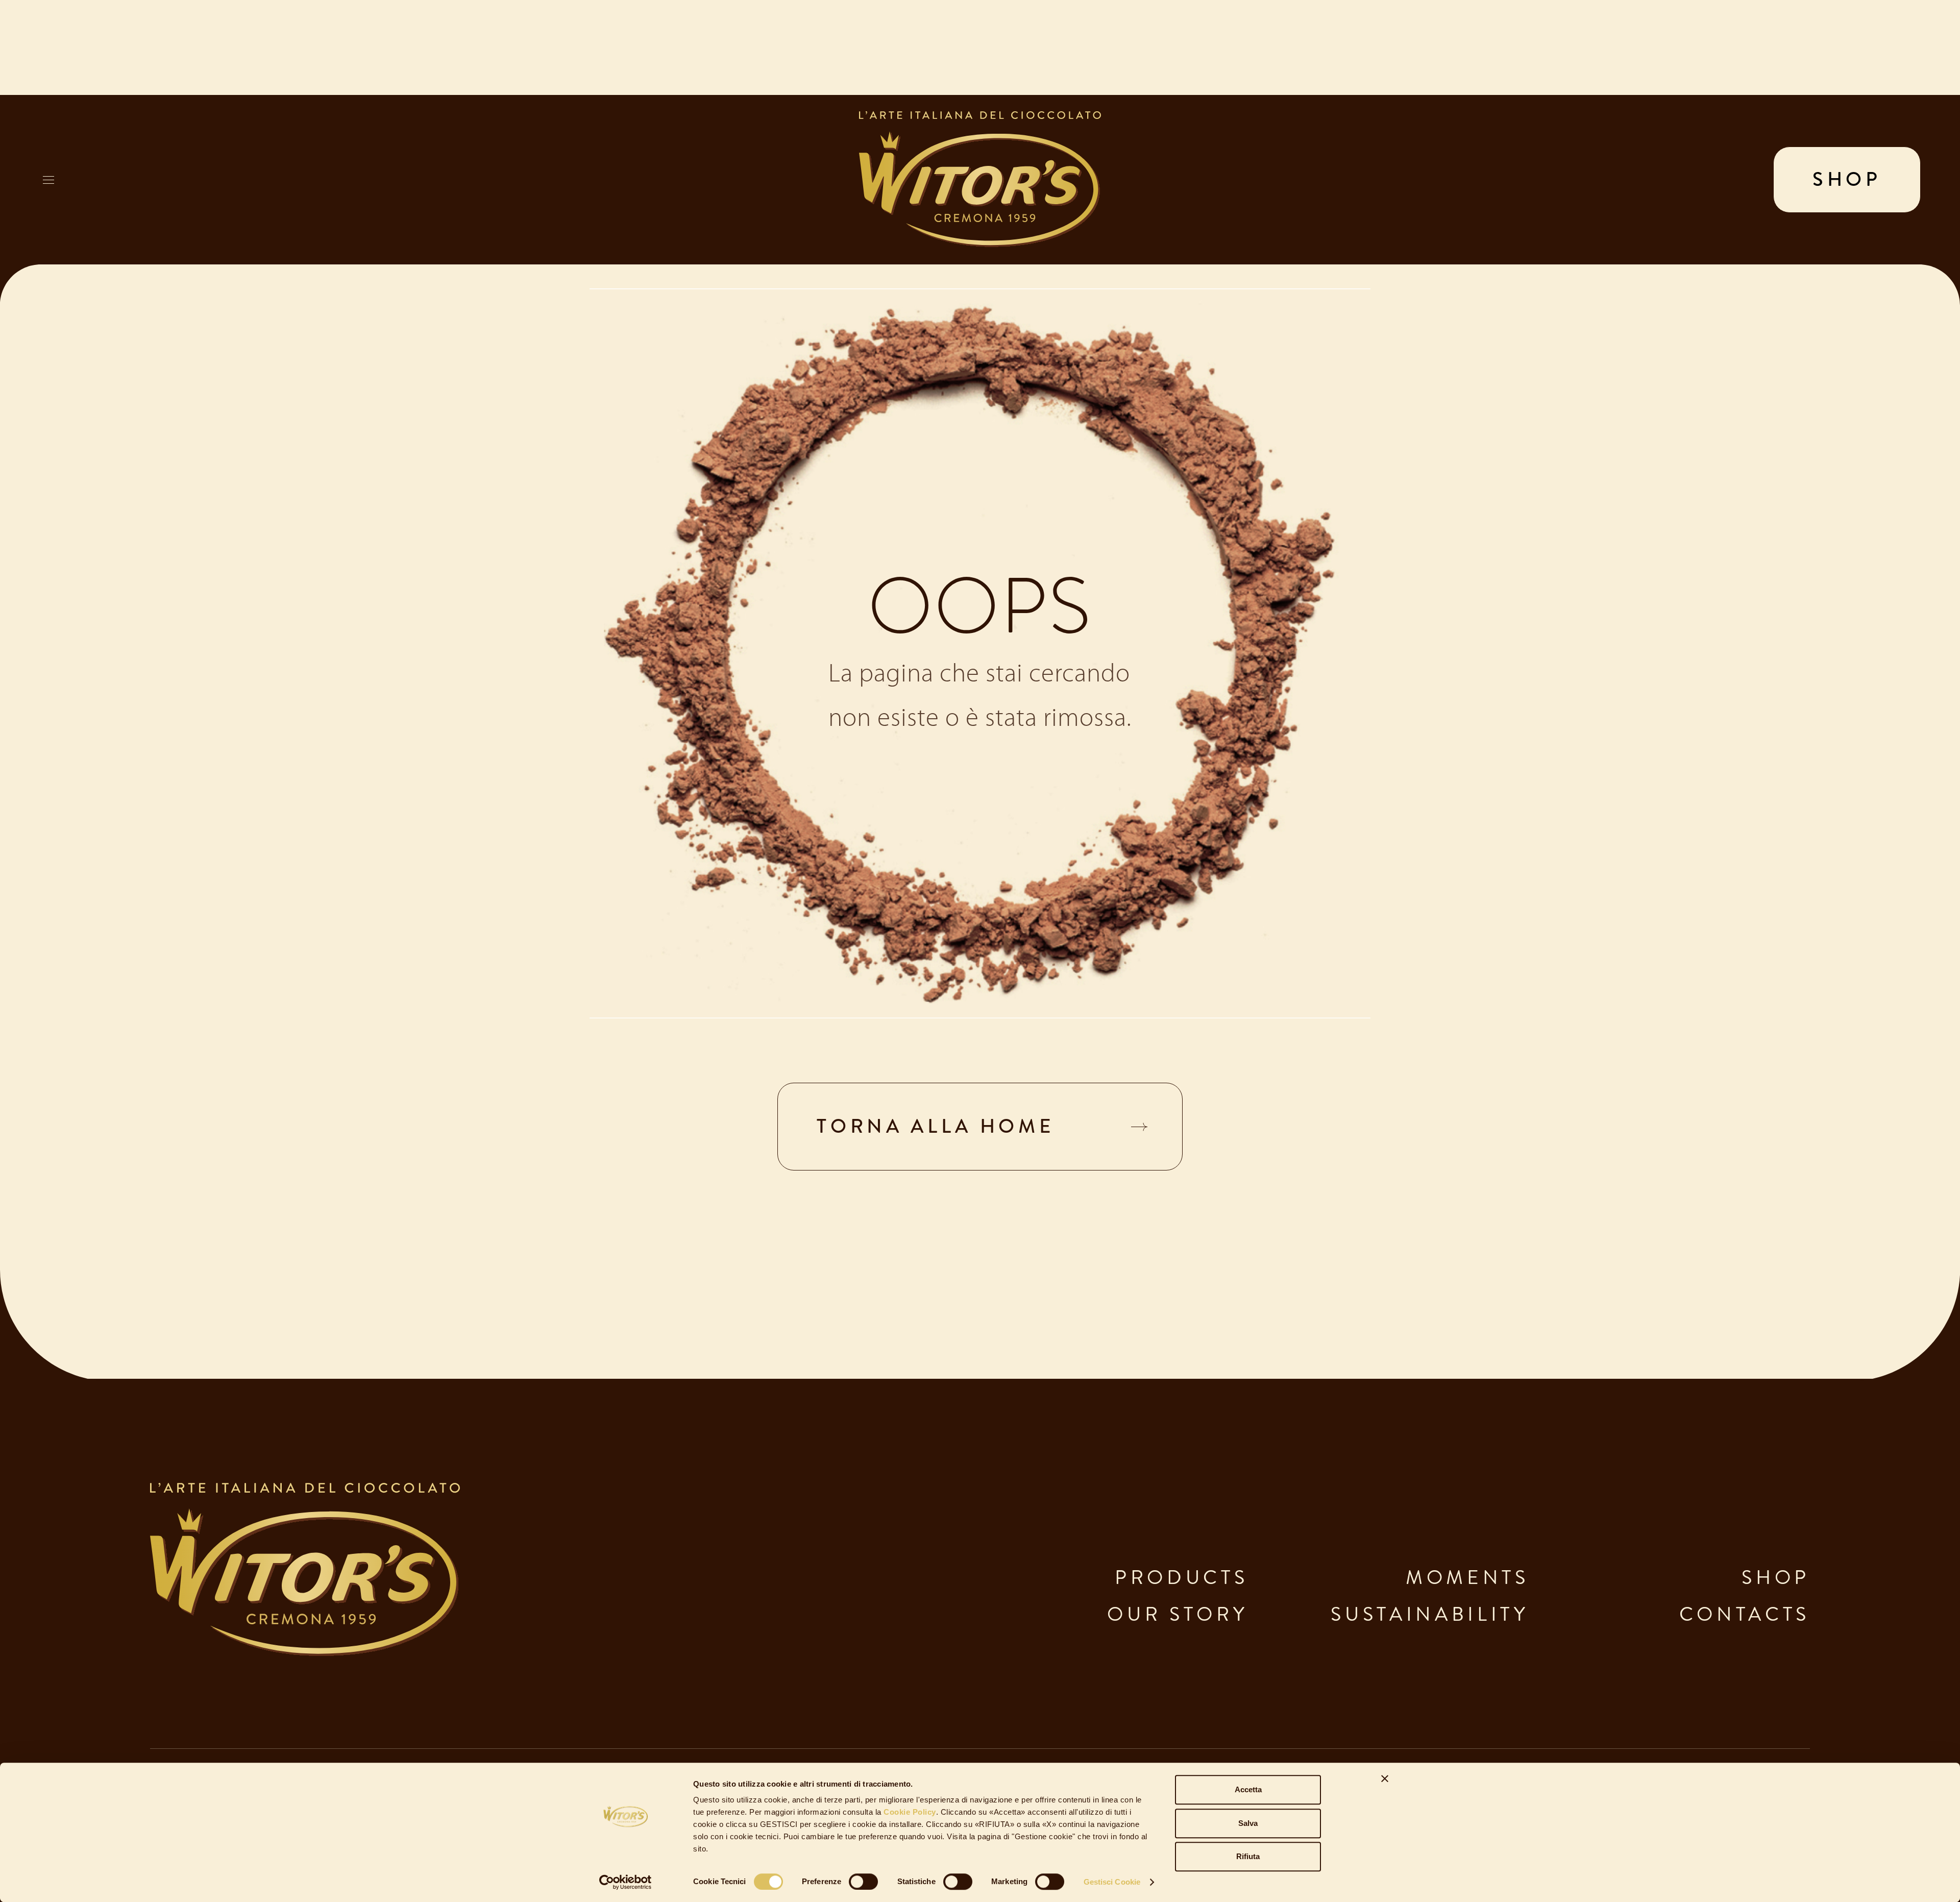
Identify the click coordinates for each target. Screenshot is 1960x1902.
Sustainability (1430, 1614)
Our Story (1178, 1614)
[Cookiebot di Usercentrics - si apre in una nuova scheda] (626, 1882)
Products (1181, 1578)
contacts (1745, 1614)
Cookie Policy (909, 1812)
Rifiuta (1248, 1856)
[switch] (863, 1882)
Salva (1248, 1823)
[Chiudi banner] (1385, 1778)
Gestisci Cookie (1112, 1882)
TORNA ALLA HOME (936, 1126)
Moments (1467, 1578)
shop (1847, 179)
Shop (1776, 1578)
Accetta (1248, 1789)
